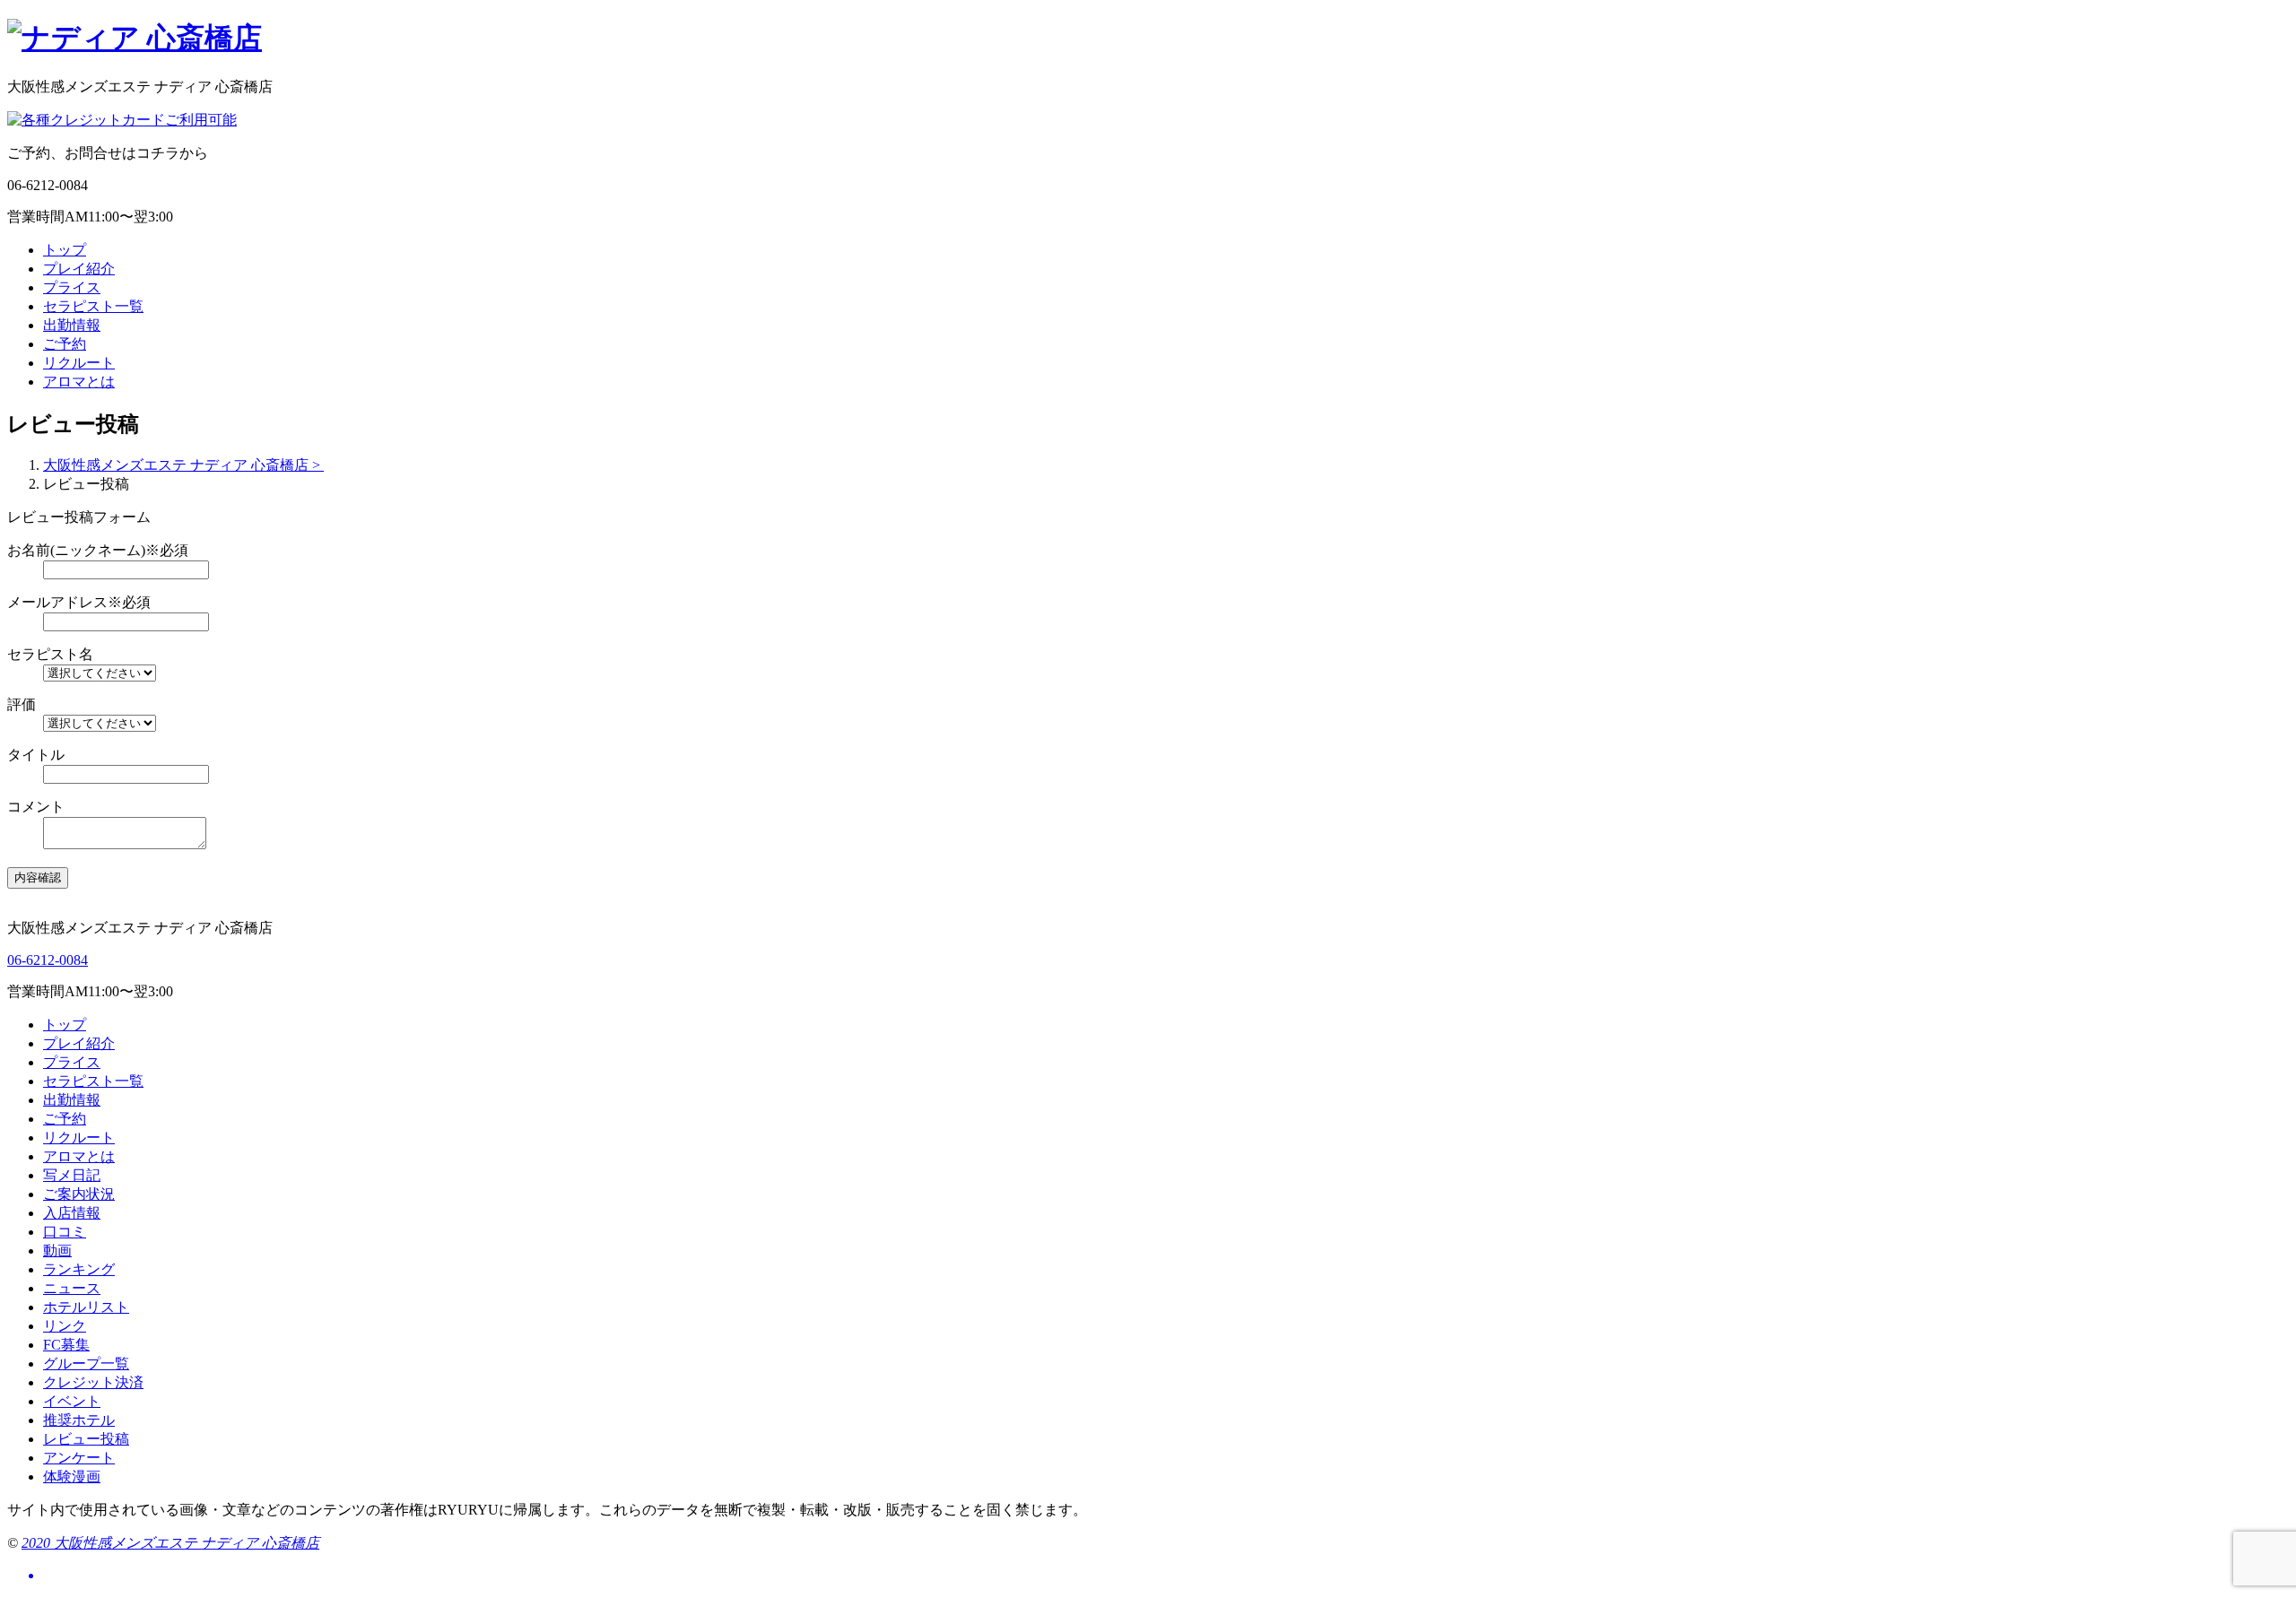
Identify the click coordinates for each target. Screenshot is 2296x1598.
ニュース (72, 1288)
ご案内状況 (79, 1194)
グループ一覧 (86, 1364)
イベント (72, 1401)
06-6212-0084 (48, 960)
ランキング (79, 1269)
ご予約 (65, 344)
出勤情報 (72, 325)
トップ (65, 250)
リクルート (79, 363)
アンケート (79, 1458)
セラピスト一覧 (93, 306)
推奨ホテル (79, 1420)
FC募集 (66, 1345)
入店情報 (72, 1213)
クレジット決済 (93, 1382)
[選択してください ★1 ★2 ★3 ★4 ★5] (1166, 723)
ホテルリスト (86, 1307)
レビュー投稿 (86, 1439)
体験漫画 (72, 1476)
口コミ (65, 1232)
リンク (65, 1326)
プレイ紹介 (79, 269)
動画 (57, 1251)
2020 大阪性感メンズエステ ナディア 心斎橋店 (170, 1543)
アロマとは (79, 382)
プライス (72, 287)
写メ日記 (72, 1175)
